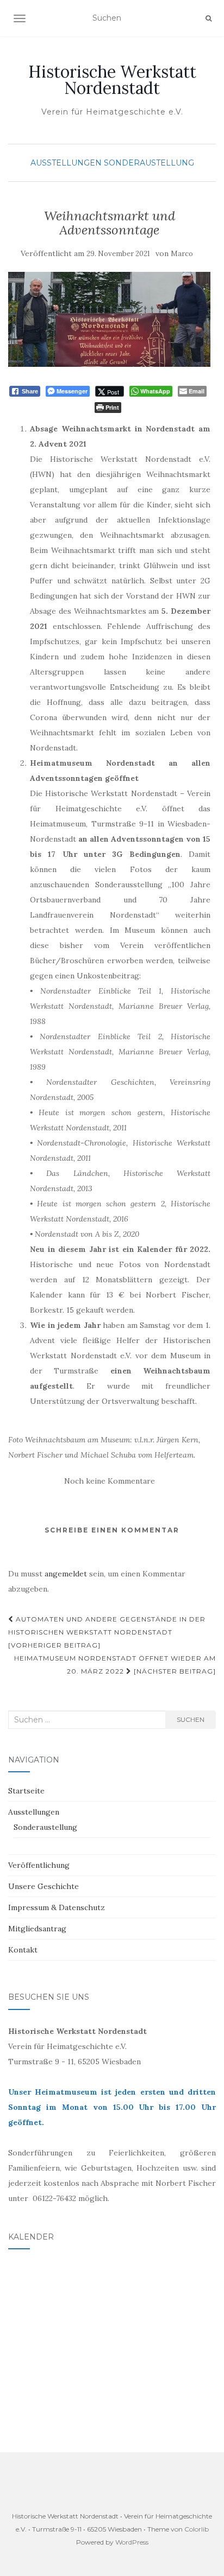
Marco (182, 254)
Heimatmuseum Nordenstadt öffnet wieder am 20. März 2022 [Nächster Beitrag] (115, 1665)
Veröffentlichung (39, 1865)
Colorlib (197, 2529)
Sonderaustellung (149, 163)
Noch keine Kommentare (110, 1481)
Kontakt (23, 1950)
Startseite (26, 1791)
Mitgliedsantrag (37, 1929)
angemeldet (66, 1574)
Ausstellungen (66, 163)
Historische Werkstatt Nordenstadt (112, 80)
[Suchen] (209, 18)
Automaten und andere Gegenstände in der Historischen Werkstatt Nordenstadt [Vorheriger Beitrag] (107, 1632)
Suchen (191, 1719)
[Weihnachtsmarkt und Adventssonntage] (109, 319)
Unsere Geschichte (43, 1886)
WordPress (132, 2542)
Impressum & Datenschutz (57, 1907)
